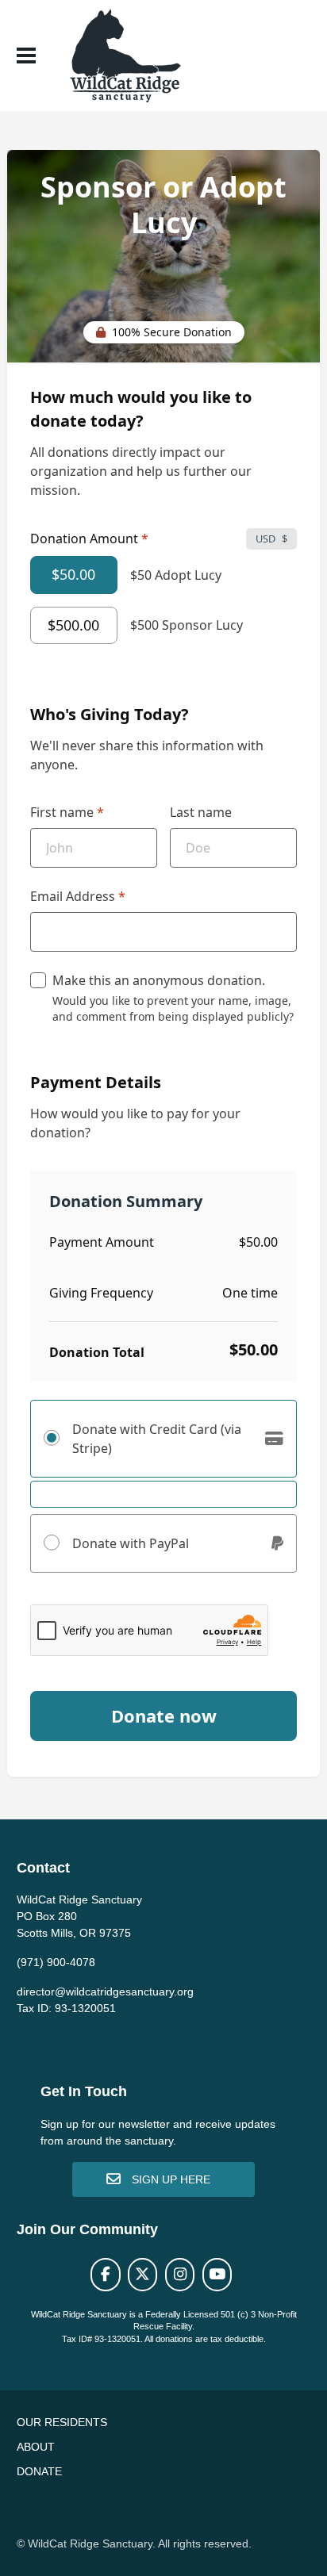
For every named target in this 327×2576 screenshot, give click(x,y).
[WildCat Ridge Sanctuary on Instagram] (180, 2275)
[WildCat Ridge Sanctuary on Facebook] (105, 2275)
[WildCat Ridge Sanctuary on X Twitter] (142, 2275)
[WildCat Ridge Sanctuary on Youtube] (217, 2275)
